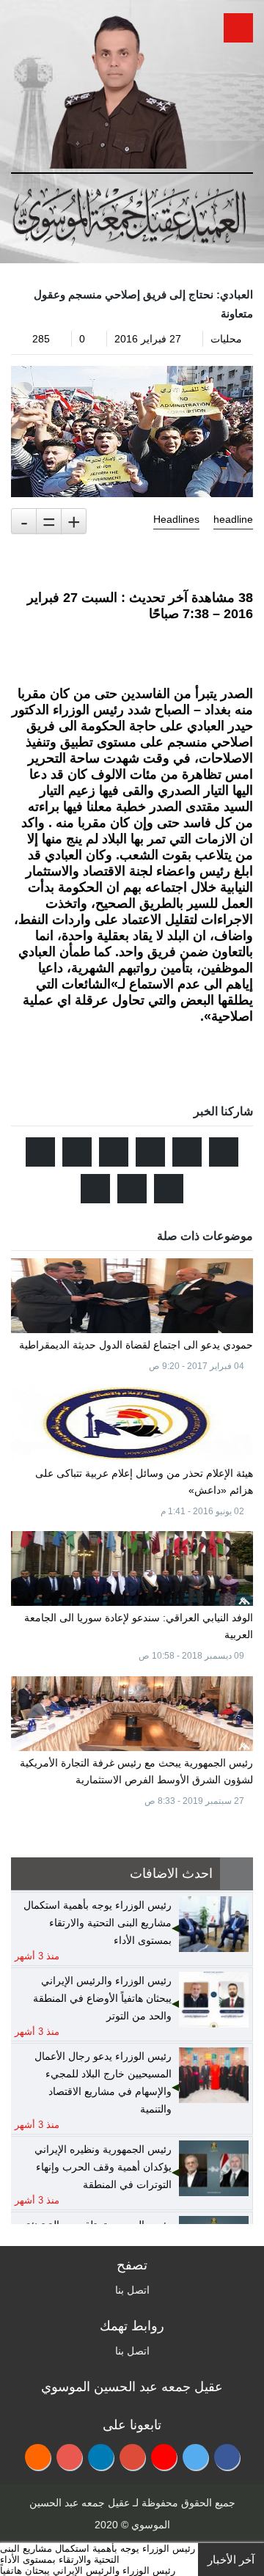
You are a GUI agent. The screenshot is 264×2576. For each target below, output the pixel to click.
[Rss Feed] (38, 2457)
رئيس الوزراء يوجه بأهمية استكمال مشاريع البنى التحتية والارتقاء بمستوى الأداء (98, 2554)
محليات (226, 339)
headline (233, 519)
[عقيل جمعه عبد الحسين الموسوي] (118, 87)
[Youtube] (164, 2457)
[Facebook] (227, 2457)
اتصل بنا (132, 2290)
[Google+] (132, 2457)
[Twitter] (195, 2457)
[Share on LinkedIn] (40, 1152)
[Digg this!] (77, 1152)
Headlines (176, 519)
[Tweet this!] (224, 1152)
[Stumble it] (114, 1152)
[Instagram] (69, 2457)
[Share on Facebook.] (187, 1152)
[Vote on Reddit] (150, 1152)
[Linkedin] (101, 2457)
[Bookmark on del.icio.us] (169, 1189)
